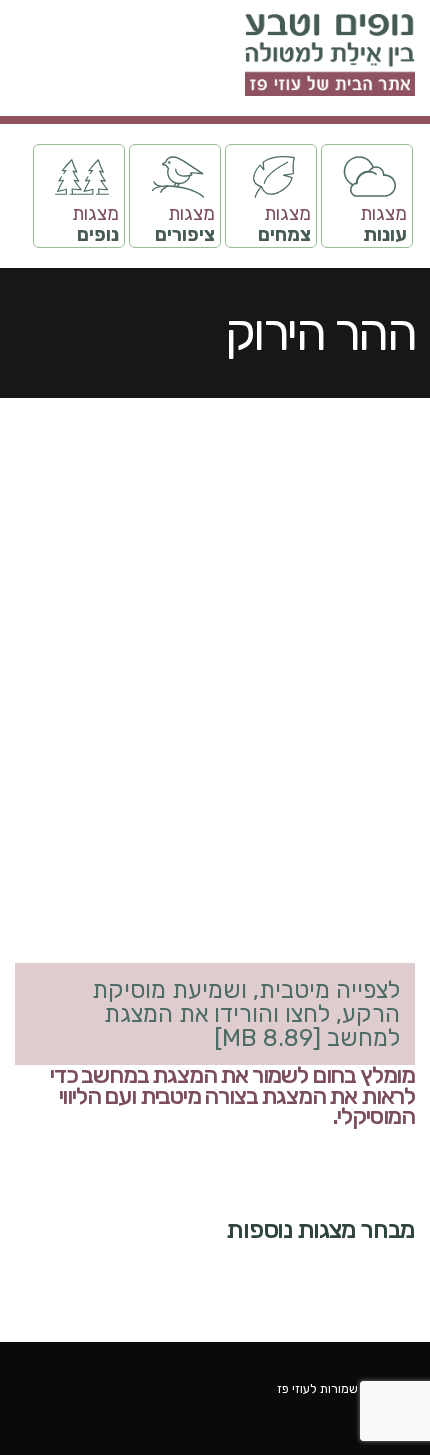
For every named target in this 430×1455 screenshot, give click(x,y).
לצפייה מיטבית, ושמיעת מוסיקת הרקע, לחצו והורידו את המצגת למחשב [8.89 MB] (246, 1014)
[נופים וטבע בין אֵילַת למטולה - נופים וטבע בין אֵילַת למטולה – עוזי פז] (330, 55)
